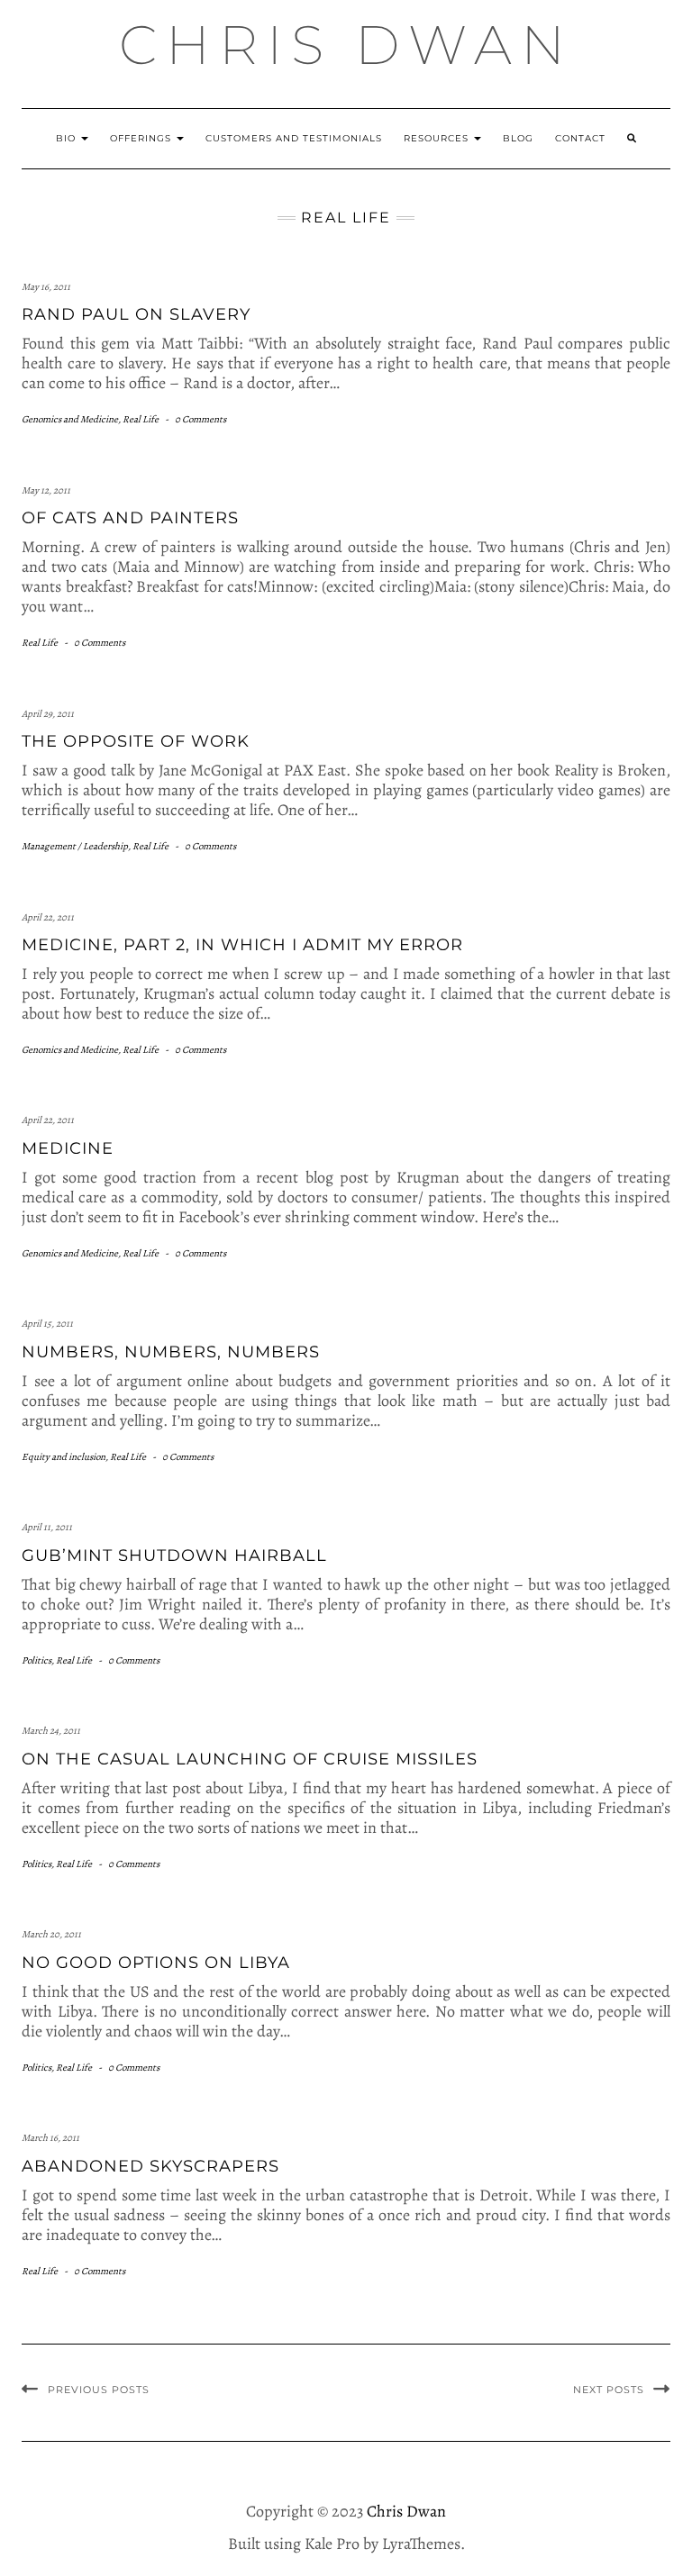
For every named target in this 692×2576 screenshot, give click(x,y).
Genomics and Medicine (70, 419)
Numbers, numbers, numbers (171, 1352)
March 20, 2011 (51, 1934)
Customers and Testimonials (294, 138)
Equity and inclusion (64, 1457)
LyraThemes (421, 2544)
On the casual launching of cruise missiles (250, 1759)
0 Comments (200, 419)
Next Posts (609, 2390)
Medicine (68, 1148)
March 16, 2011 (50, 2138)
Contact (580, 138)
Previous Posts (99, 2390)
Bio (68, 138)
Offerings (142, 138)
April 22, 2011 (48, 917)
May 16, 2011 (46, 287)
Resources (438, 138)
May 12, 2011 (46, 490)
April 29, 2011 (48, 714)
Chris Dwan (346, 45)
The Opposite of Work (136, 741)
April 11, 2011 (47, 1527)
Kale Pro (332, 2544)
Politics (36, 1660)
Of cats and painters (130, 518)
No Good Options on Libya (156, 1963)
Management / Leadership (75, 846)
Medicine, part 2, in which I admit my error (242, 945)
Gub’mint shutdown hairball (174, 1556)
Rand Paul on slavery (136, 314)
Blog (518, 138)
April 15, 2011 (47, 1324)
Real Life (141, 419)
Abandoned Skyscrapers (150, 2166)
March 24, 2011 (51, 1731)
